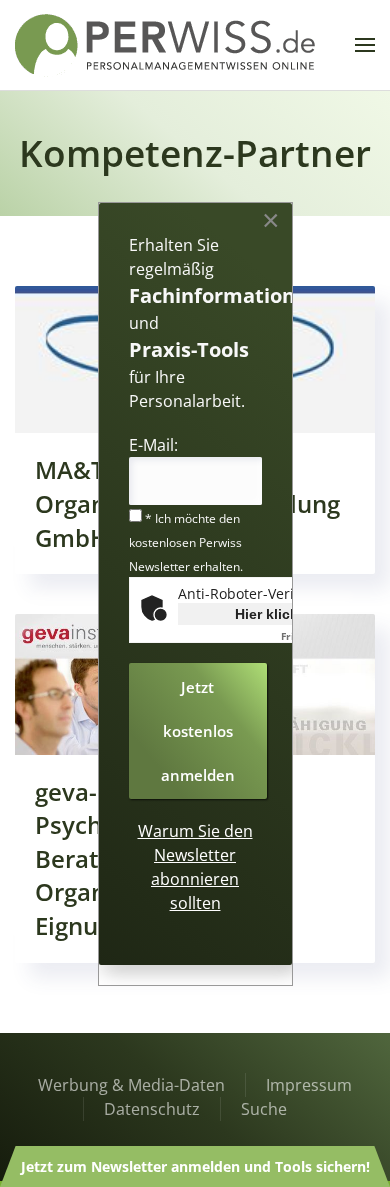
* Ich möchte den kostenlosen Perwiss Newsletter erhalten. (186, 542)
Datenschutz (152, 1109)
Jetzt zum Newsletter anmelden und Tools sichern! (195, 1166)
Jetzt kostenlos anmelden (198, 731)
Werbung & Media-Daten (131, 1085)
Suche (264, 1109)
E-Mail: (153, 445)
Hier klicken (275, 614)
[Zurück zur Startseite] (165, 45)
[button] (365, 45)
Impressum (309, 1085)
